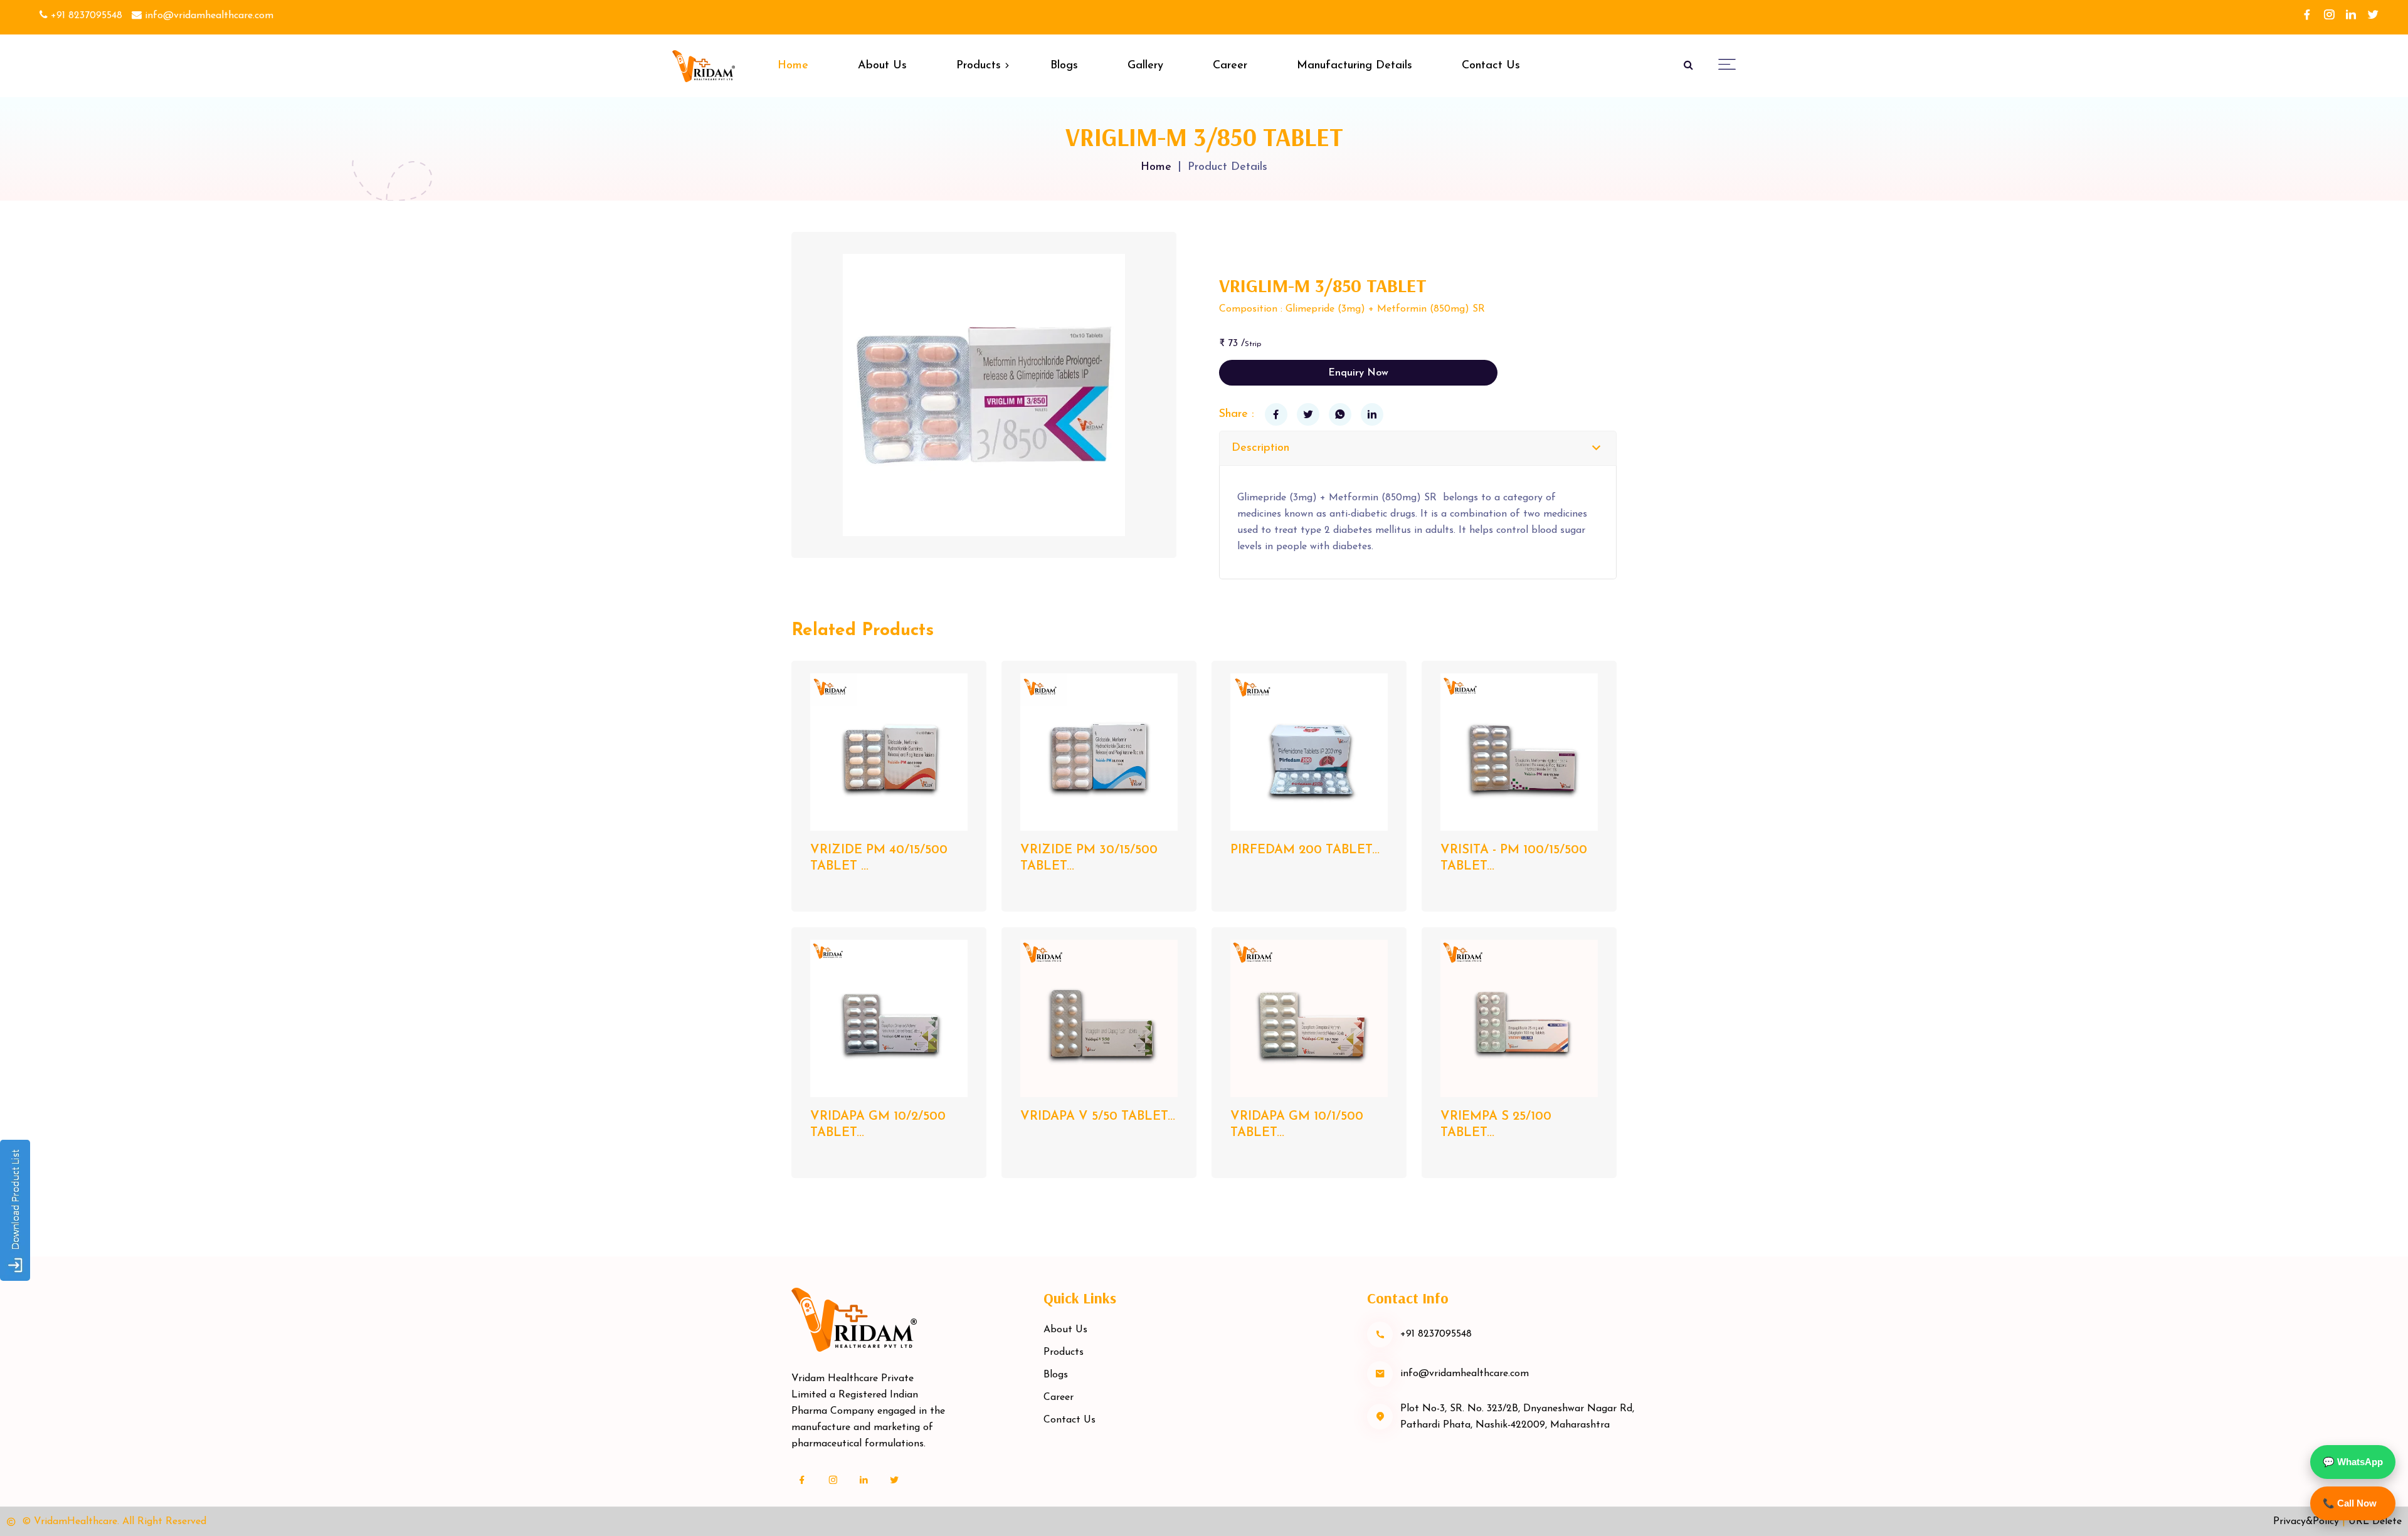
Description (1260, 448)
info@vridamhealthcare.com (208, 16)
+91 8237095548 (85, 16)
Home (793, 66)
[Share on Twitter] (1308, 414)
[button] (1727, 64)
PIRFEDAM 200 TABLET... (1305, 850)
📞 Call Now (2350, 1503)
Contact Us (1491, 66)
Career (1230, 66)
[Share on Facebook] (1276, 414)
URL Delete (2375, 1522)
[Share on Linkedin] (1372, 414)
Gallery (1145, 66)
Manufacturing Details (1354, 66)
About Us (882, 66)
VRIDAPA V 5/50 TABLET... (1098, 1117)
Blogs (1064, 66)
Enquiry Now (1358, 373)
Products (979, 66)
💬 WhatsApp (2353, 1462)
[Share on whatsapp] (1340, 414)
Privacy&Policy (2306, 1522)
